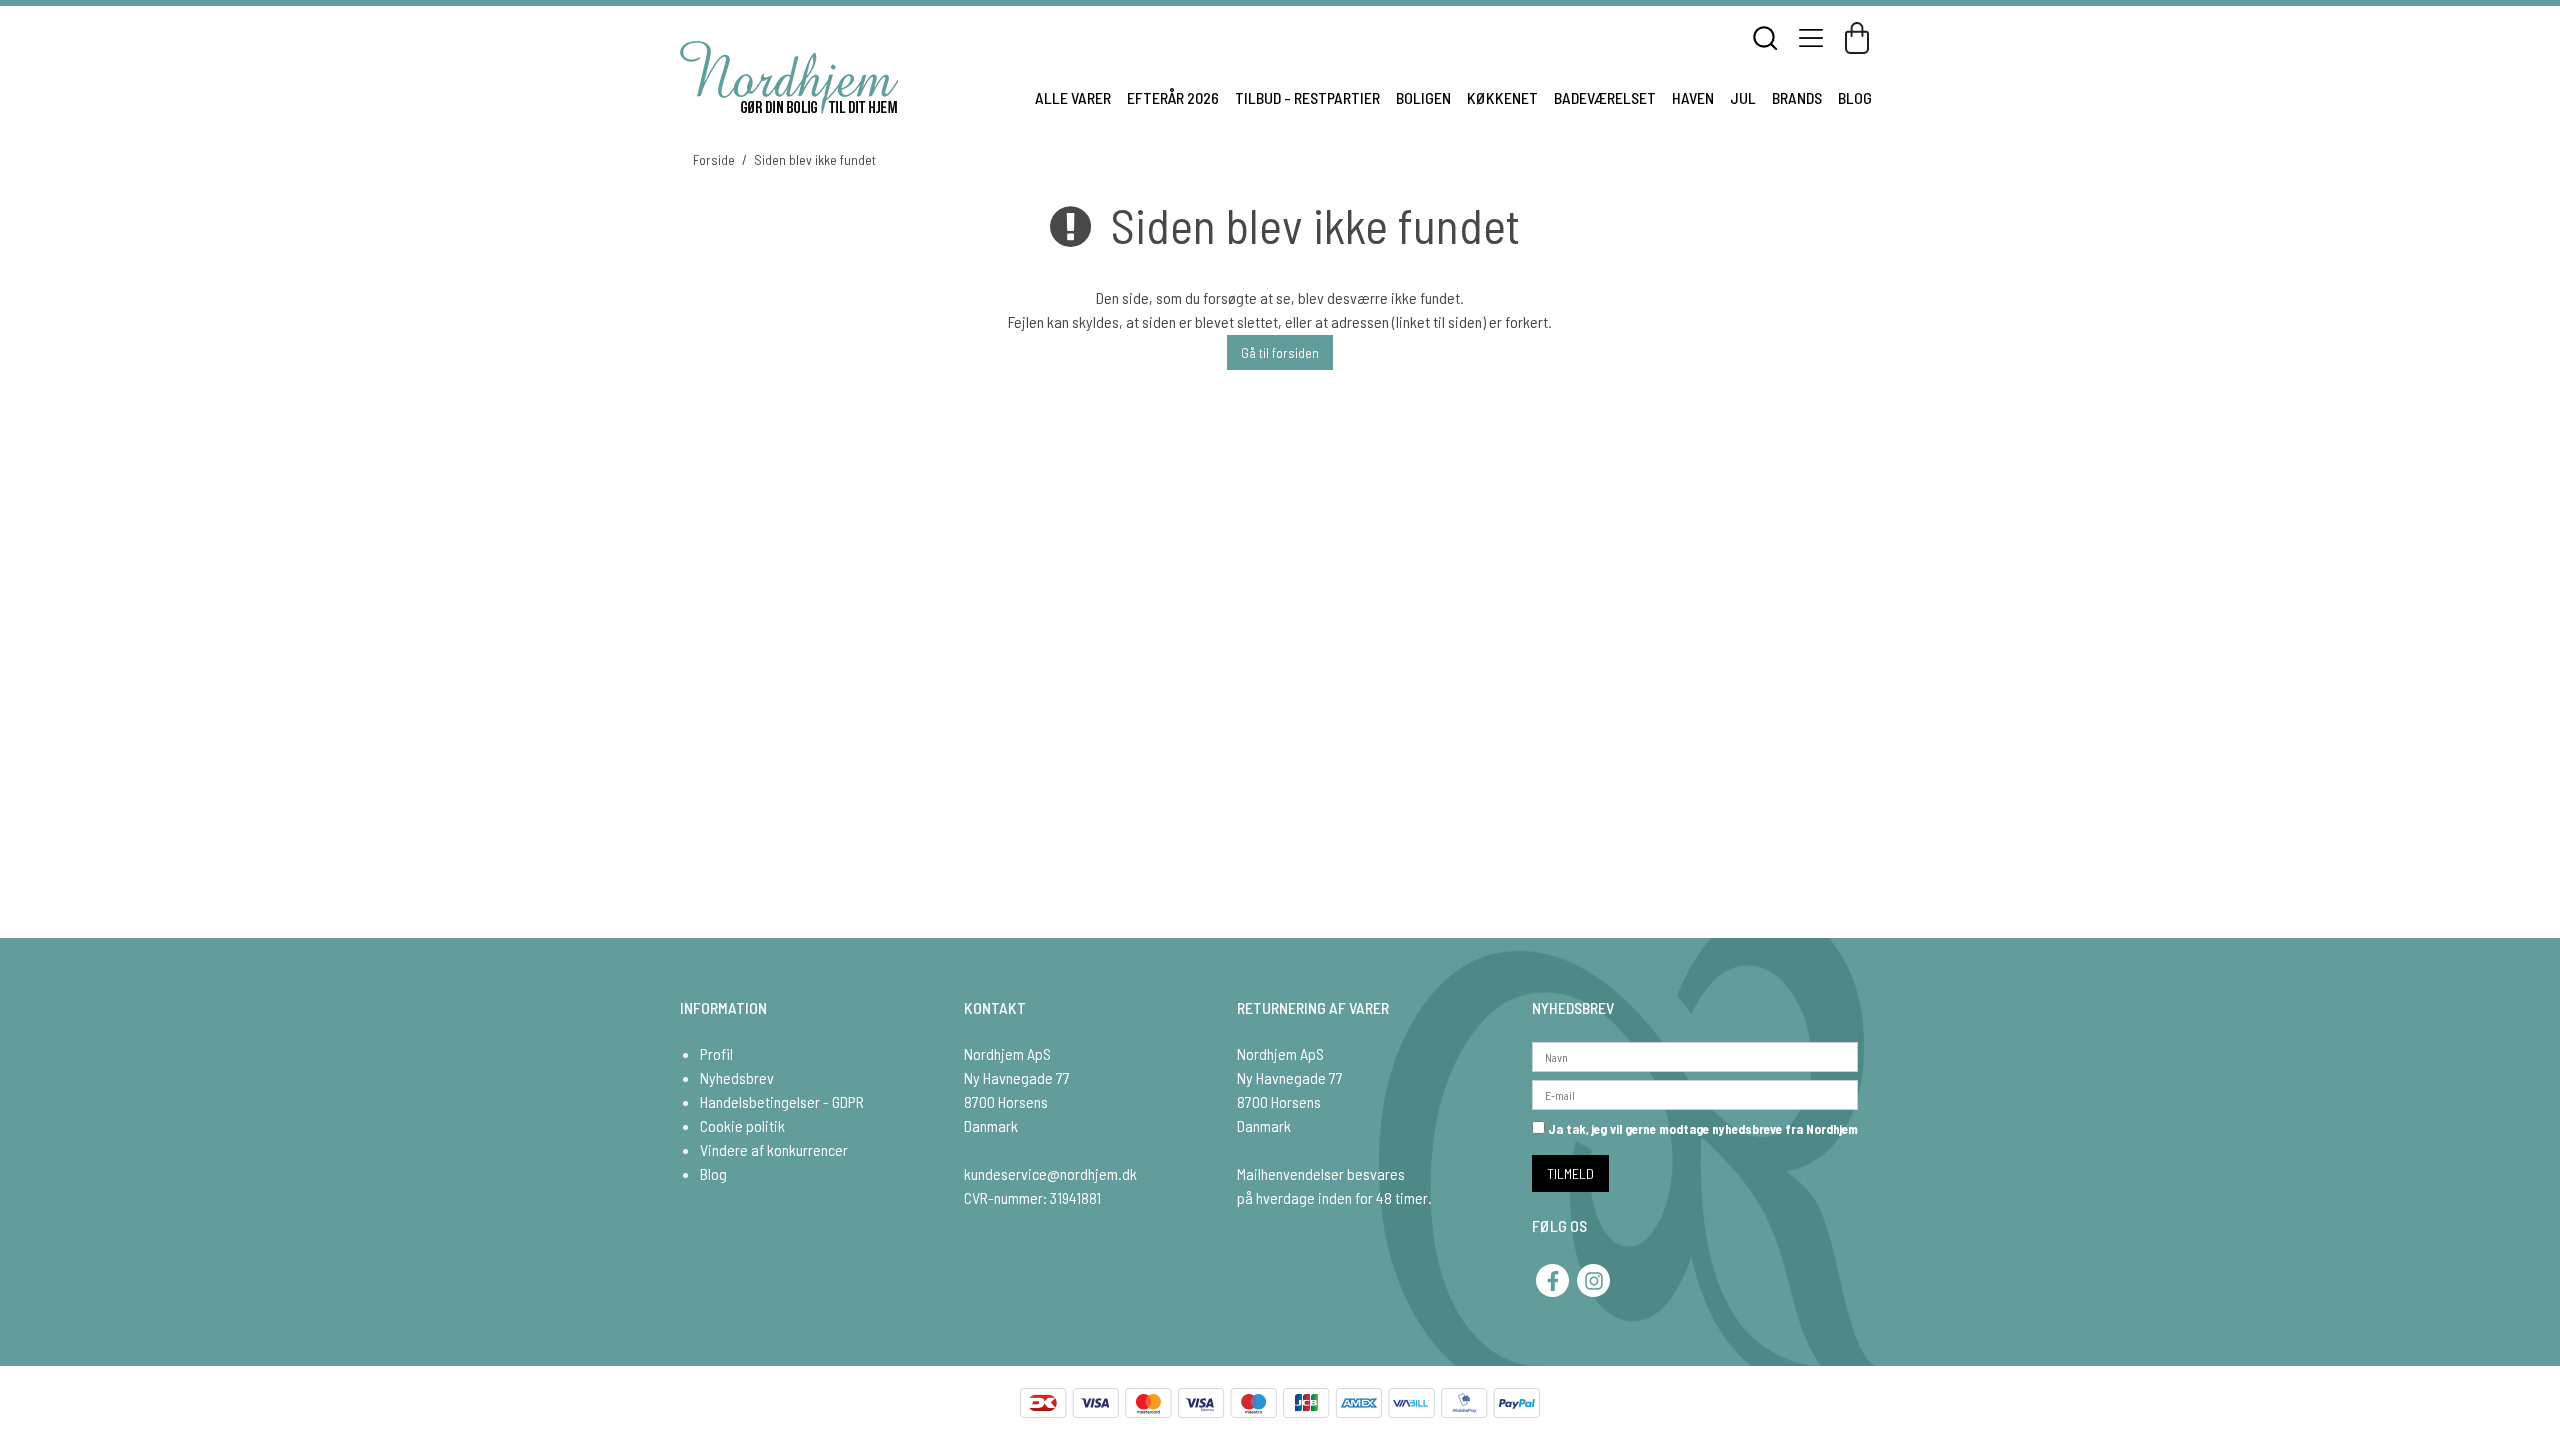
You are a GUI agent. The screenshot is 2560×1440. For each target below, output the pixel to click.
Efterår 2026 (1173, 97)
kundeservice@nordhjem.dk (1050, 1173)
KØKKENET (1502, 97)
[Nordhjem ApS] (789, 77)
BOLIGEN (1423, 97)
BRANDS (1797, 97)
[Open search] (1765, 38)
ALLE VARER (1073, 97)
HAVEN (1693, 97)
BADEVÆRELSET (1605, 97)
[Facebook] (1552, 1280)
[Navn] (1695, 1054)
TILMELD (1570, 1173)
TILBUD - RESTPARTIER (1307, 97)
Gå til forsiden (1280, 352)
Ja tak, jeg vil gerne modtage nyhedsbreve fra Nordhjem (1701, 1129)
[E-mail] (1695, 1092)
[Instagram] (1593, 1280)
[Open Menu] (1811, 38)
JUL (1743, 97)
